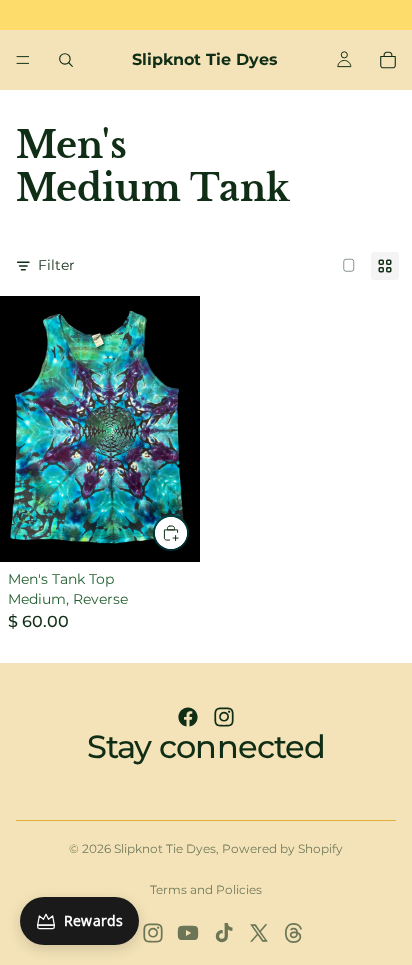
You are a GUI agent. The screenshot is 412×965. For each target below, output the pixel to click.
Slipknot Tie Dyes (165, 848)
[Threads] (294, 933)
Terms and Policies (206, 889)
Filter (56, 265)
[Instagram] (224, 717)
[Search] (66, 60)
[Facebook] (188, 717)
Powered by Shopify (282, 848)
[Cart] (388, 60)
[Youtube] (188, 933)
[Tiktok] (224, 933)
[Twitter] (259, 933)
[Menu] (23, 60)
